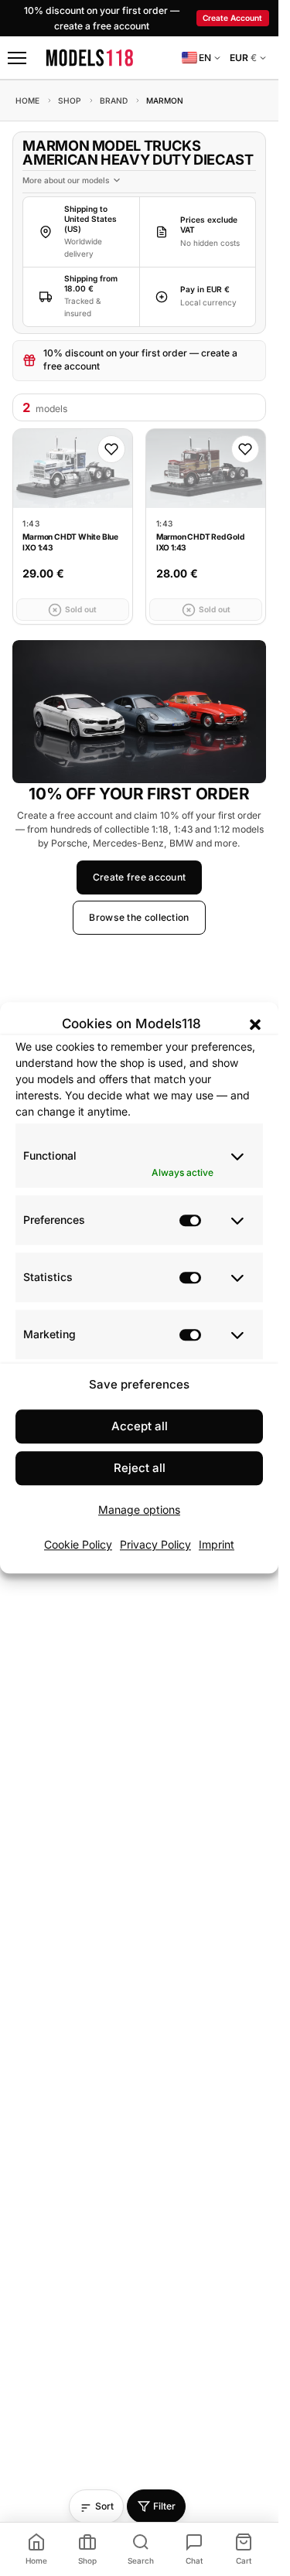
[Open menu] (17, 58)
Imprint (217, 1544)
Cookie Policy (78, 1544)
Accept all (140, 1427)
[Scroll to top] (199, 2514)
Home (27, 101)
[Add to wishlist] (111, 449)
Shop (70, 101)
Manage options (139, 1510)
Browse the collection (139, 918)
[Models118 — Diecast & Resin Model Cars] (90, 58)
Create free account (140, 877)
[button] (255, 1024)
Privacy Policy (155, 1544)
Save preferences (139, 1384)
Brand (114, 101)
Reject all (140, 1469)
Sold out (81, 609)
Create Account (232, 18)
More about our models (66, 180)
